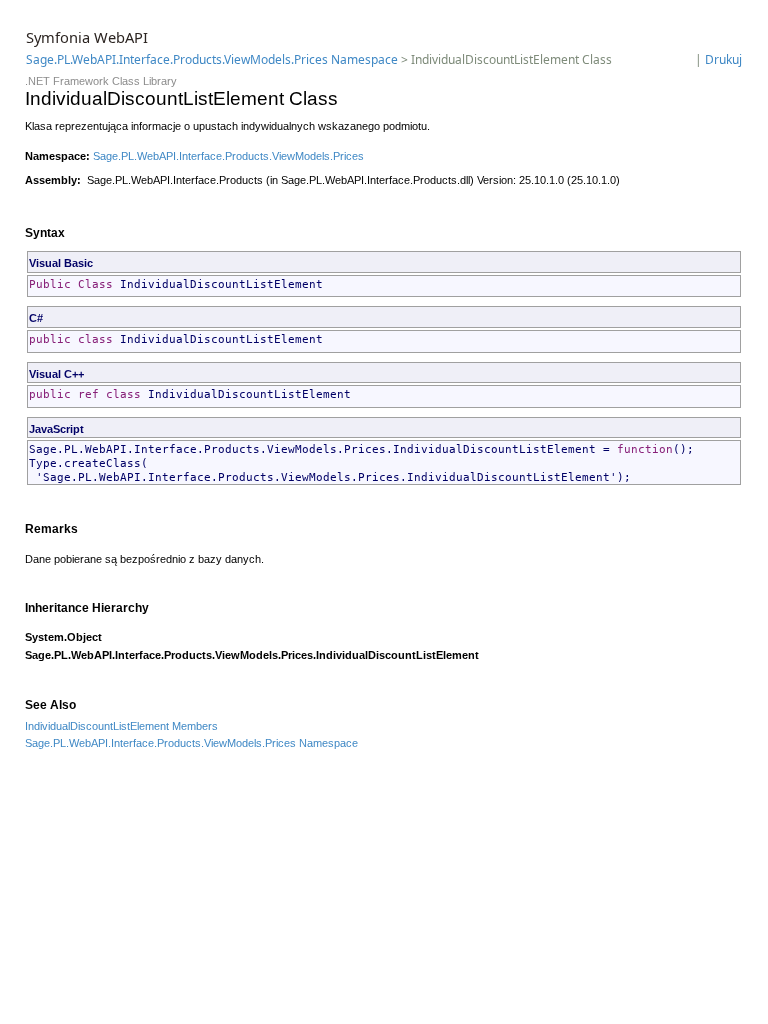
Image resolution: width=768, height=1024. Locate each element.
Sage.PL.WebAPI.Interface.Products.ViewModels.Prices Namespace (212, 59)
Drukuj (723, 59)
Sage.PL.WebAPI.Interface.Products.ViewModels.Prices (228, 156)
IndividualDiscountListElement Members (121, 726)
